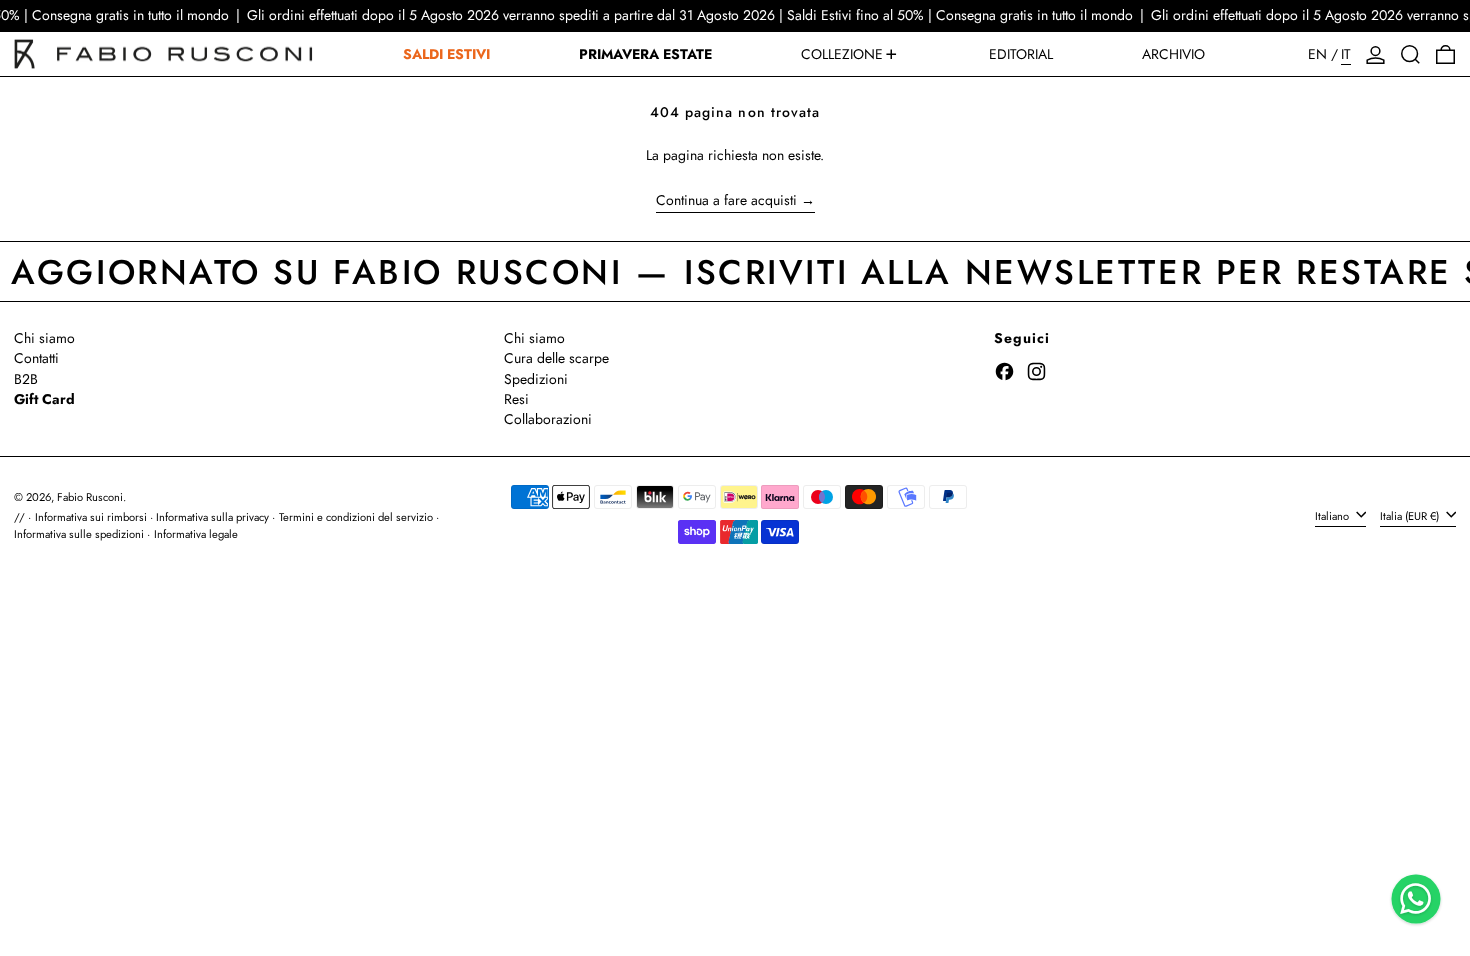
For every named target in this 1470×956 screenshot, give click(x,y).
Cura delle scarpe (556, 358)
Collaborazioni (548, 419)
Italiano (1333, 515)
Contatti (36, 358)
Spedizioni (536, 379)
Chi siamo (44, 338)
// (19, 517)
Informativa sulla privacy (212, 517)
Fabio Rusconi (90, 497)
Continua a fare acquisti (726, 201)
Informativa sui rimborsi (91, 517)
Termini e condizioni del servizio (356, 517)
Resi (516, 399)
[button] (1410, 54)
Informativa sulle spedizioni (79, 534)
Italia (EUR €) (1411, 515)
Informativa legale (196, 534)
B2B (26, 379)
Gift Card (44, 399)
